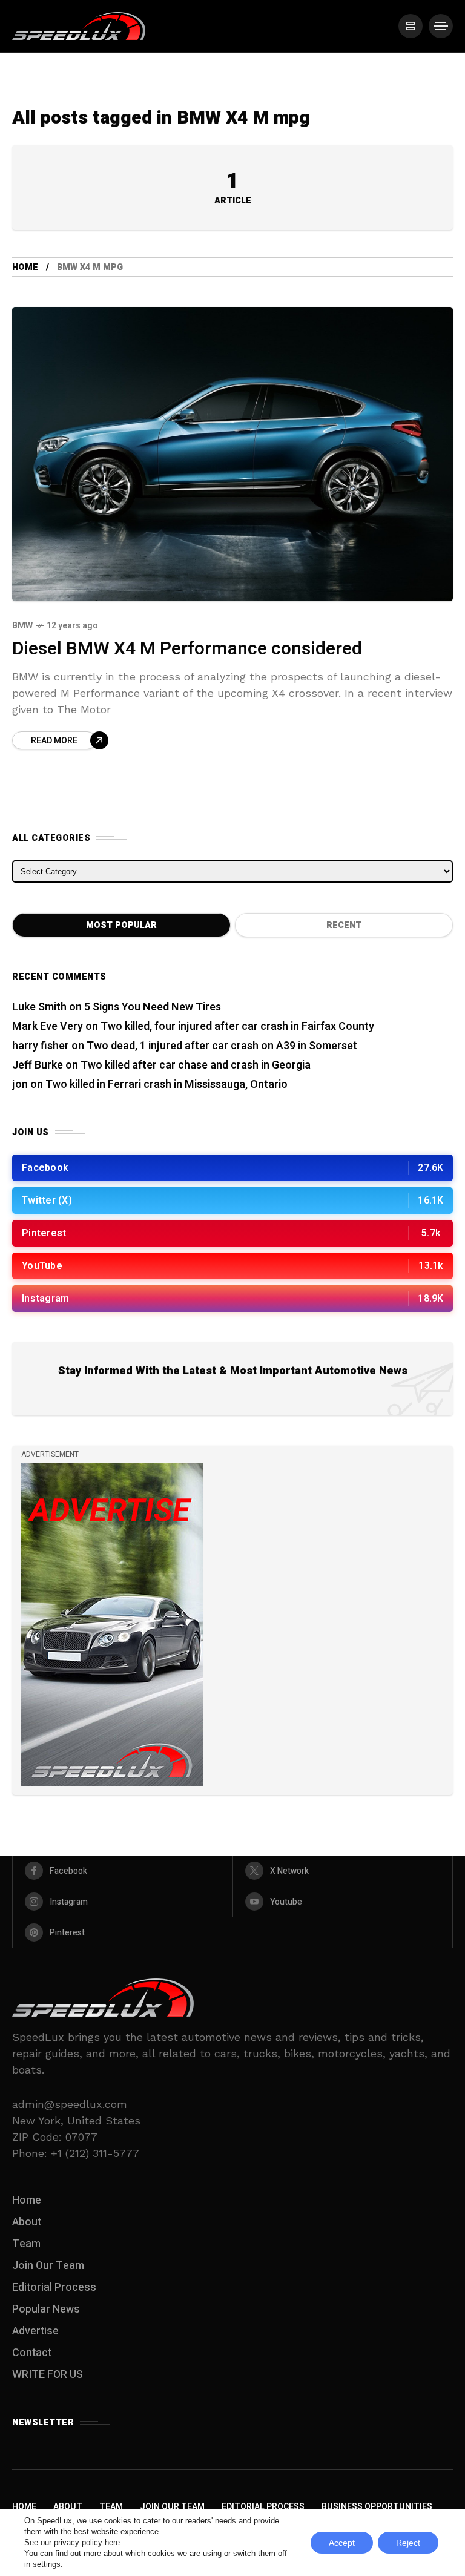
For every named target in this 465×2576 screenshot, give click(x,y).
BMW (22, 626)
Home (25, 267)
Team (26, 2244)
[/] (411, 26)
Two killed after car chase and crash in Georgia (196, 1065)
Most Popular (121, 925)
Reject (408, 2543)
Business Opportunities (377, 2507)
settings (47, 2564)
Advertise (35, 2331)
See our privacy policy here (72, 2542)
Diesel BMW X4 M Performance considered (187, 649)
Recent (344, 925)
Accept (342, 2543)
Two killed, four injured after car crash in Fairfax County (237, 1026)
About (27, 2222)
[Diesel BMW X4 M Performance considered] (232, 454)
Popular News (46, 2309)
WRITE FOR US (48, 2375)
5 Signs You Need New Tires (153, 1007)
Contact (32, 2353)
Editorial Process (54, 2288)
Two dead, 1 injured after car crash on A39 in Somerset (222, 1046)
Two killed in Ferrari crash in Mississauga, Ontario (167, 1085)
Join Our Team (48, 2266)
